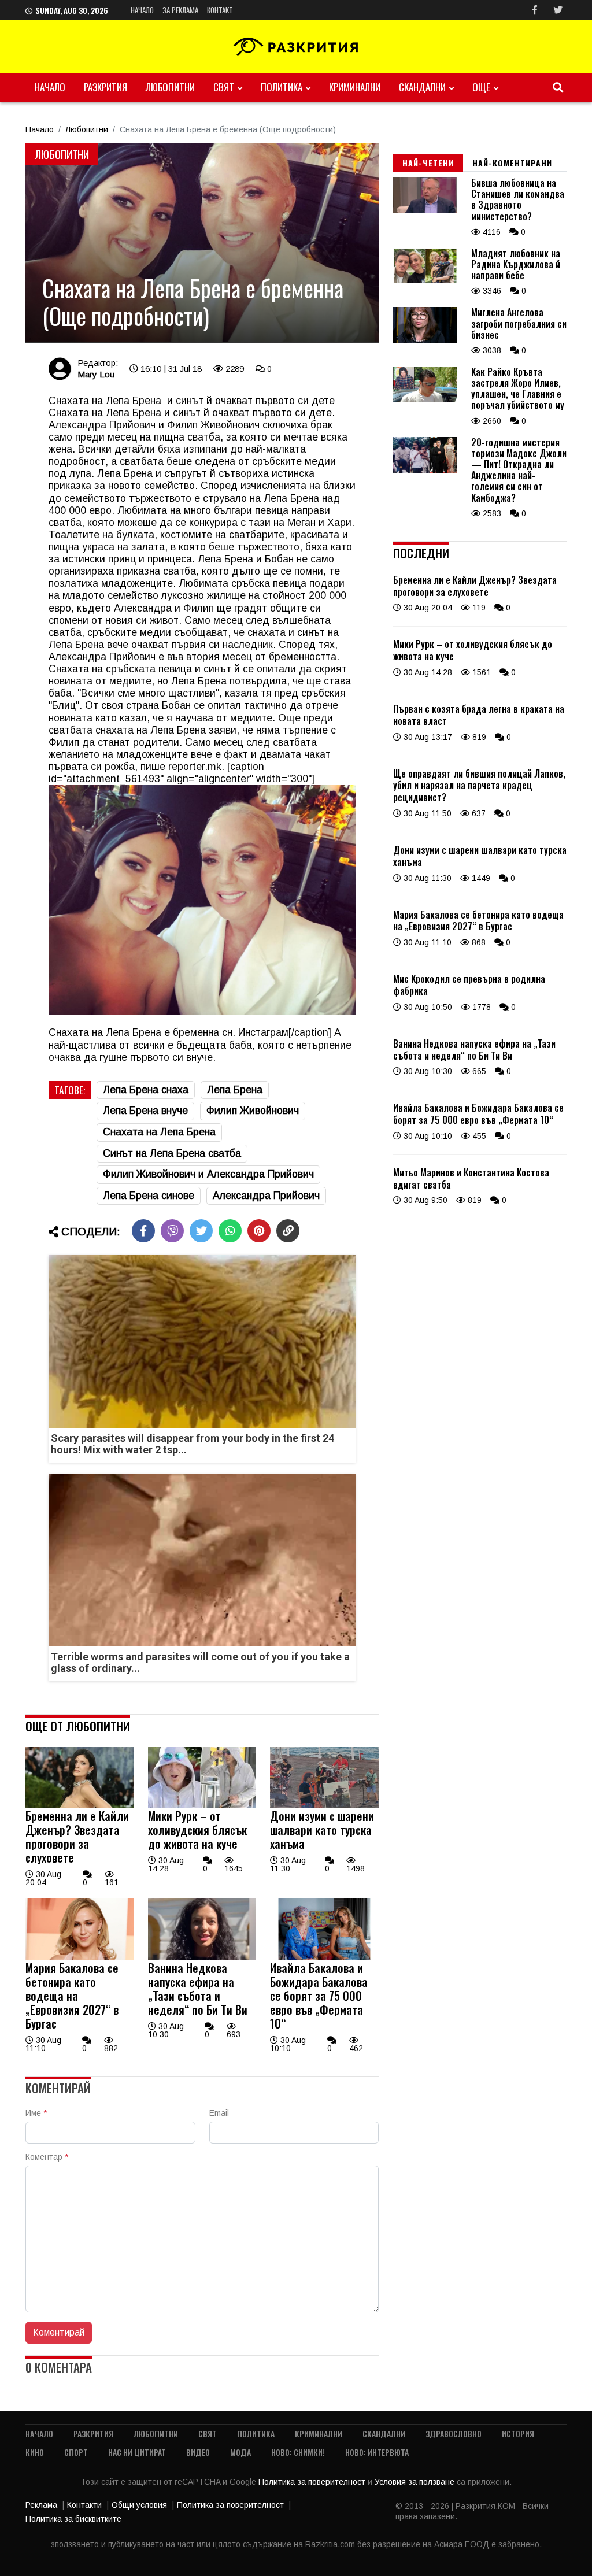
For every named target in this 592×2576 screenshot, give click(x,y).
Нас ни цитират (137, 2452)
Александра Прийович (266, 1196)
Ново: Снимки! (298, 2452)
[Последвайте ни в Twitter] (558, 10)
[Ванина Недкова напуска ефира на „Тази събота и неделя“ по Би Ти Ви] (202, 1957)
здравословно (454, 2433)
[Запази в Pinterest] (259, 1231)
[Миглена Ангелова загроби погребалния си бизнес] (425, 340)
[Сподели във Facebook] (143, 1231)
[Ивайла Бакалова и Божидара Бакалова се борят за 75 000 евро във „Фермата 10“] (324, 1957)
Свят (224, 87)
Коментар (47, 2157)
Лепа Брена (235, 1090)
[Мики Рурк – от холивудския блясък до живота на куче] (202, 1805)
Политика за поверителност (313, 2482)
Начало (142, 10)
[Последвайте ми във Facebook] (535, 10)
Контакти (84, 2505)
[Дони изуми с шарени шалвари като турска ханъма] (324, 1805)
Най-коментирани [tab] (512, 163)
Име (36, 2113)
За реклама (180, 10)
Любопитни (170, 87)
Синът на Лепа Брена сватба (172, 1153)
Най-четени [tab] (428, 163)
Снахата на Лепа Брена (159, 1132)
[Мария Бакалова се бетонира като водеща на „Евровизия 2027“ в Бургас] (80, 1957)
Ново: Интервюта (377, 2452)
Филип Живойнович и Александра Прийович (208, 1174)
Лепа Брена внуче (145, 1111)
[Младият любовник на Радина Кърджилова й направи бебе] (425, 281)
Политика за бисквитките (73, 2519)
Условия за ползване (416, 2482)
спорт (76, 2452)
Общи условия (139, 2505)
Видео (198, 2452)
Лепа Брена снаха (146, 1090)
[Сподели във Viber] (172, 1231)
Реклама (41, 2505)
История (518, 2433)
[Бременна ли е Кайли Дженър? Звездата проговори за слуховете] (80, 1805)
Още (481, 87)
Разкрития (106, 87)
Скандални (422, 87)
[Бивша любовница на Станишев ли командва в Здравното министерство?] (425, 210)
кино (35, 2452)
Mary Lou (96, 374)
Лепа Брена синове (149, 1196)
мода (240, 2452)
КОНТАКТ (220, 10)
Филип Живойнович (253, 1111)
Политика (282, 87)
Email (219, 2113)
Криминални (355, 87)
